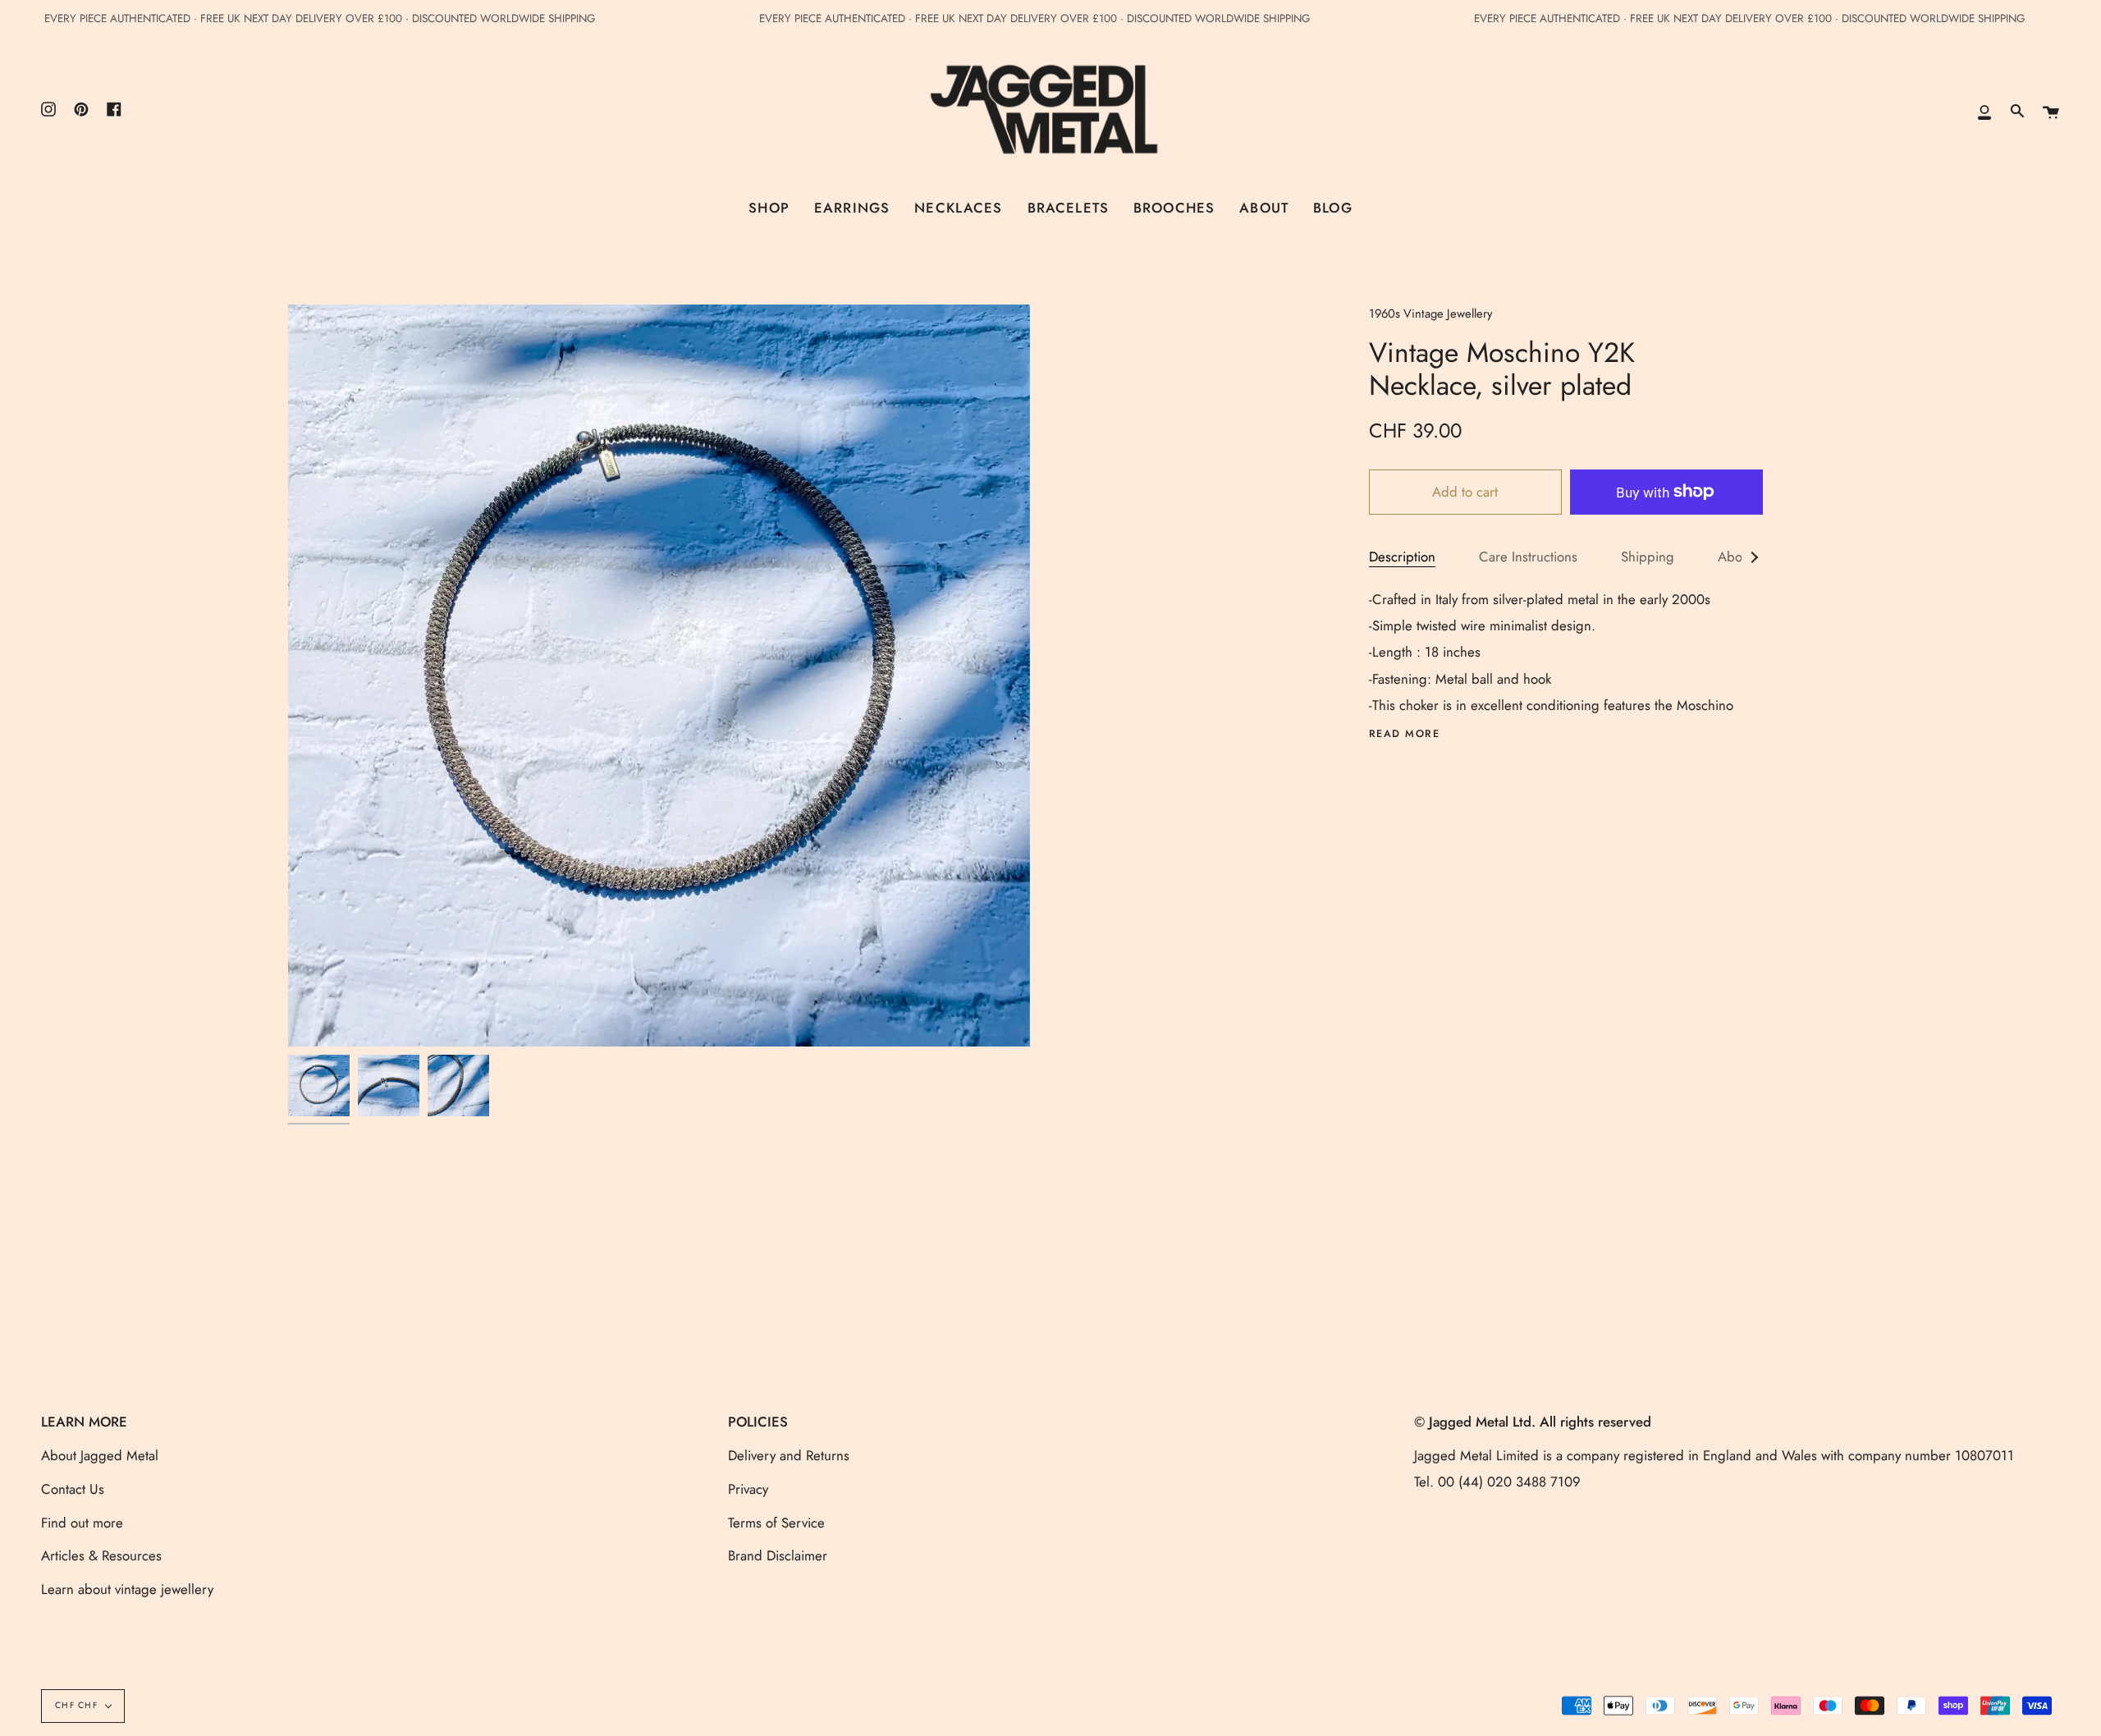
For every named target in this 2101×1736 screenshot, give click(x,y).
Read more (1405, 734)
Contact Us (73, 1489)
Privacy (748, 1489)
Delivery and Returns (789, 1455)
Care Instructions (1528, 557)
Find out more (82, 1523)
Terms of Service (776, 1523)
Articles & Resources (101, 1555)
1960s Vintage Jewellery (1430, 314)
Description (1402, 557)
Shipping (1648, 557)
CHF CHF (76, 1705)
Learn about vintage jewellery (127, 1589)
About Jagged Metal (100, 1455)
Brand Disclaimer (778, 1555)
